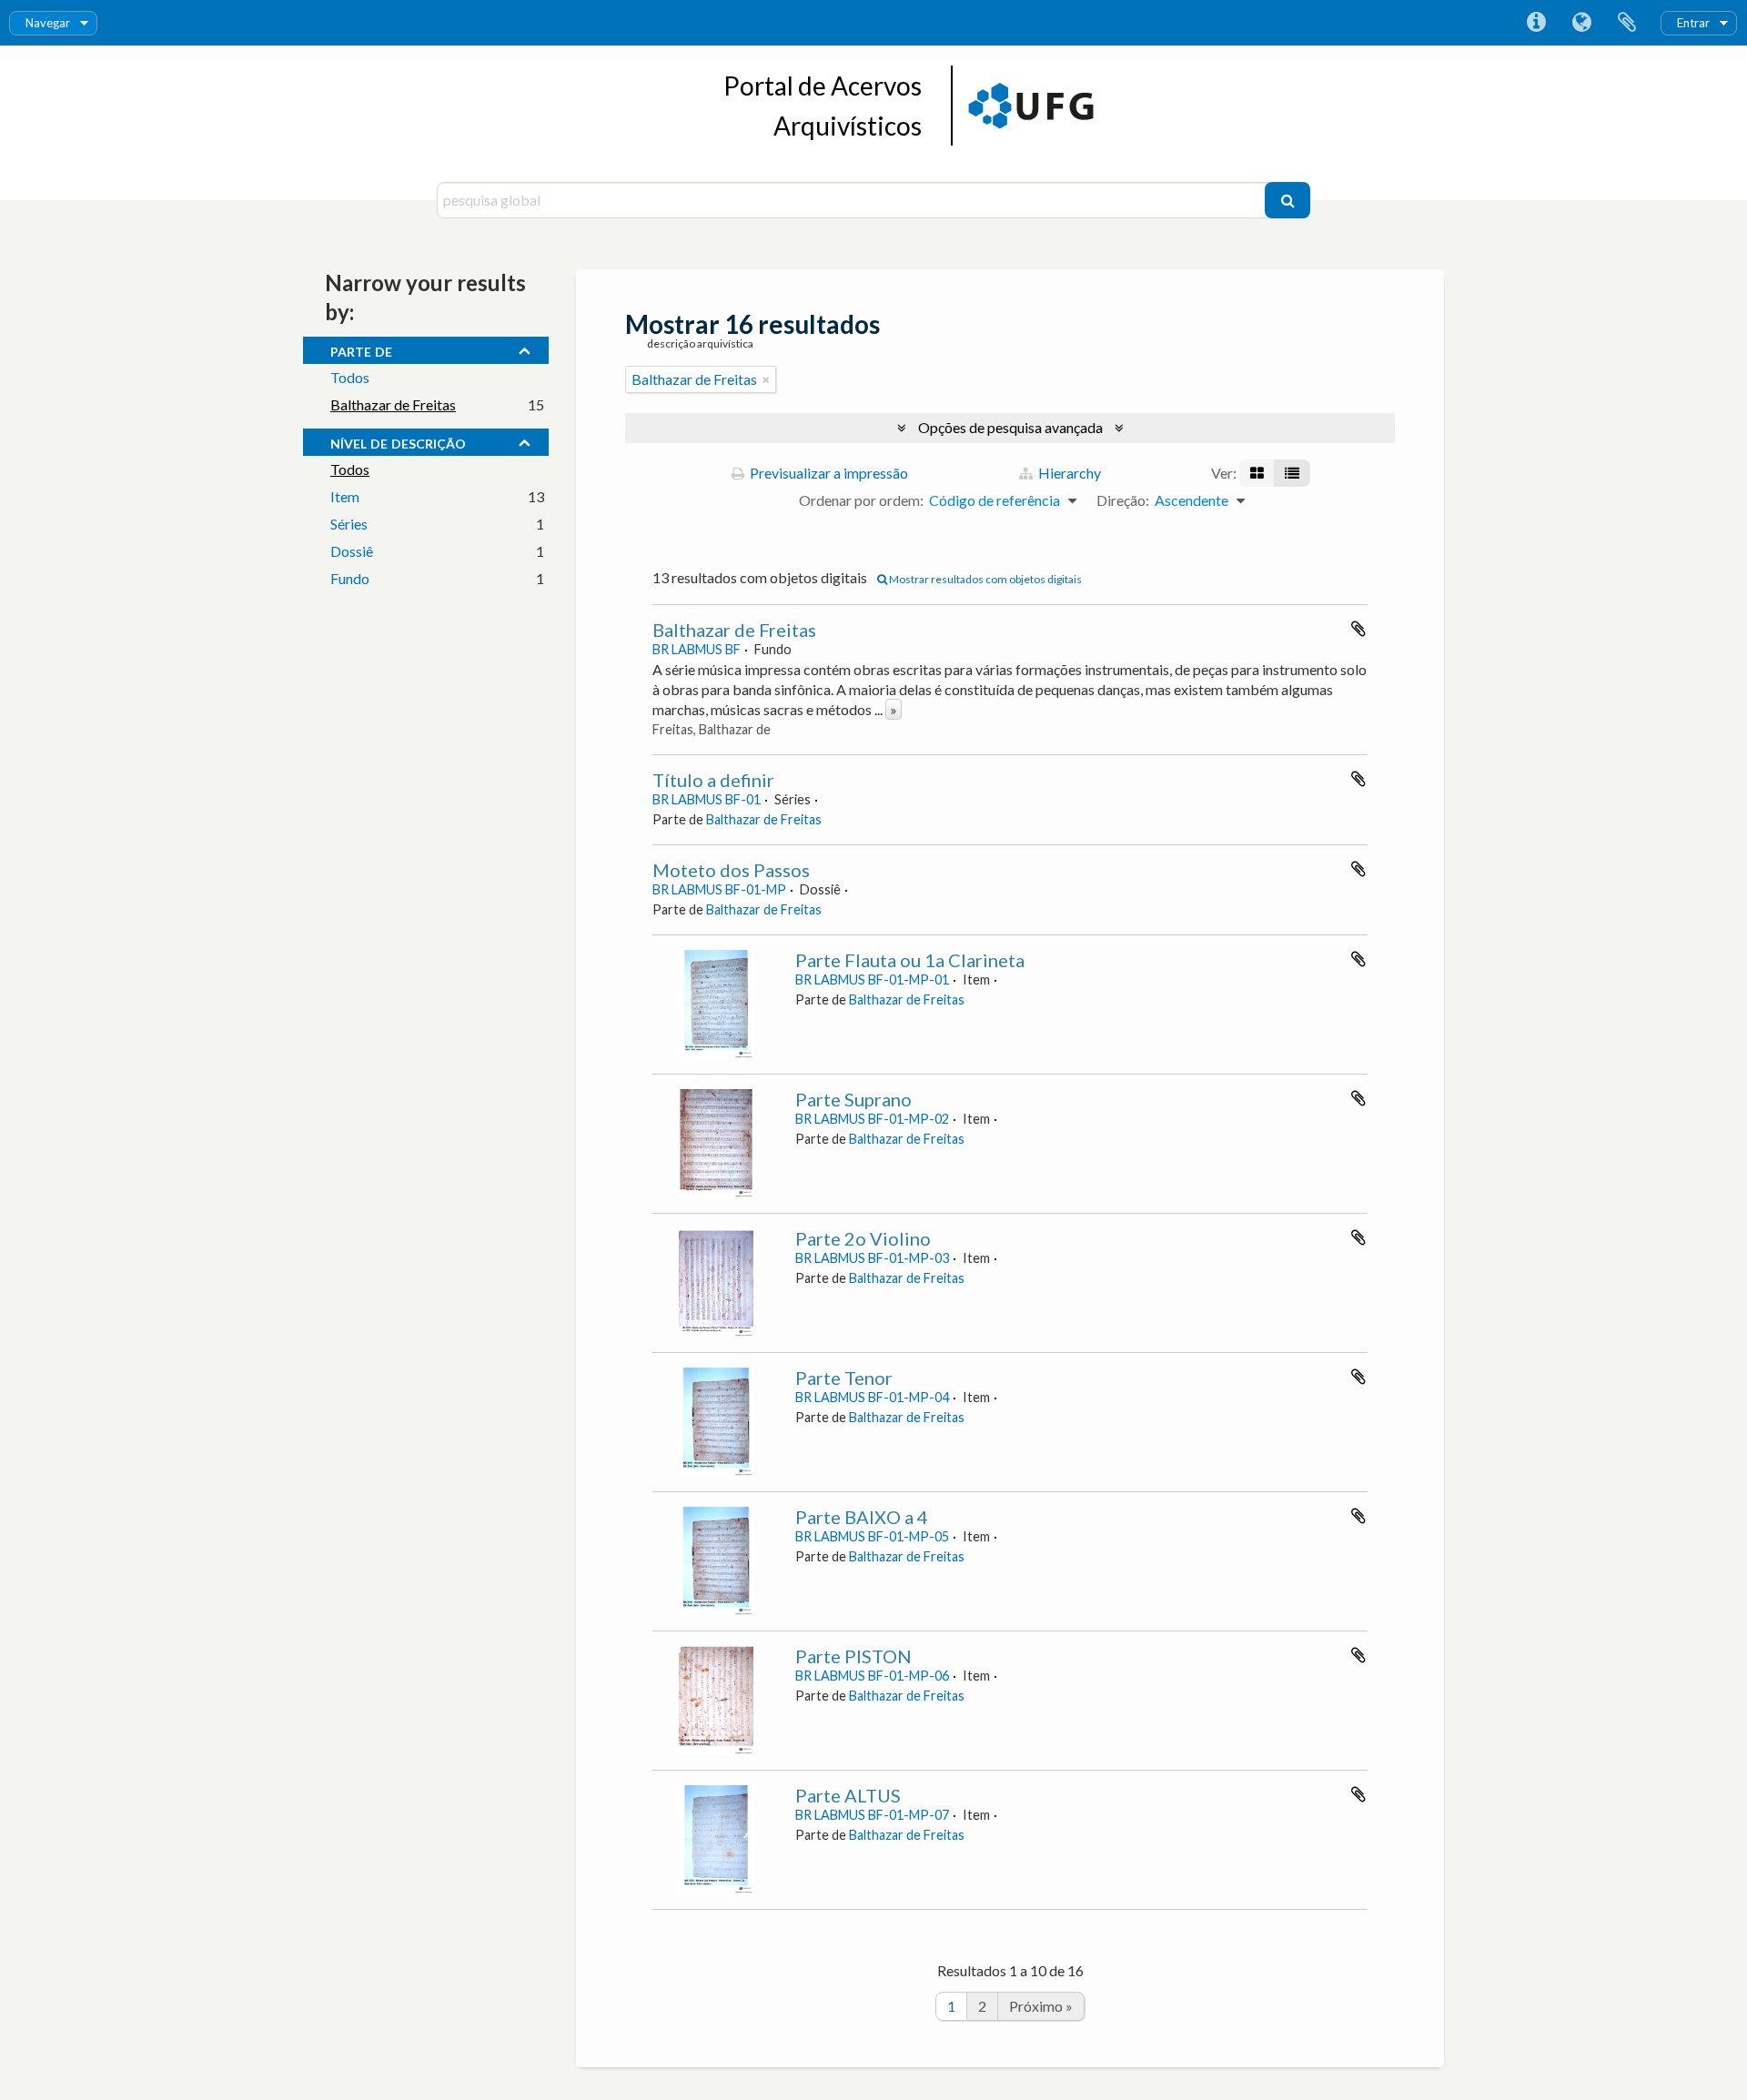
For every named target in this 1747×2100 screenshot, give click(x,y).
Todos (350, 377)
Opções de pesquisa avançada (1010, 427)
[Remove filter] (766, 379)
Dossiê (352, 551)
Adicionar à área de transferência (1358, 629)
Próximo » (1041, 2006)
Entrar (1693, 23)
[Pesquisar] (1288, 200)
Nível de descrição (398, 441)
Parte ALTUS (848, 1795)
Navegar (48, 23)
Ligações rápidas (1536, 23)
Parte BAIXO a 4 (862, 1517)
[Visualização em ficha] (1257, 473)
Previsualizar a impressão (828, 473)
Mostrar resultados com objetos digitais (985, 579)
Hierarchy (1068, 473)
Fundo (350, 578)
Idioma (1581, 23)
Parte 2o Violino (863, 1238)
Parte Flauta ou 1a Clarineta (910, 960)
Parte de (361, 349)
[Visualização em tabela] (1292, 473)
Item (345, 496)
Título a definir (713, 780)
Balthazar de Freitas (393, 404)
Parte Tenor (844, 1378)
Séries (349, 524)
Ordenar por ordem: (861, 500)
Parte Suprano (853, 1099)
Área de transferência (1627, 23)
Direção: (1123, 500)
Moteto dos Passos (731, 870)
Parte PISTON (853, 1656)
